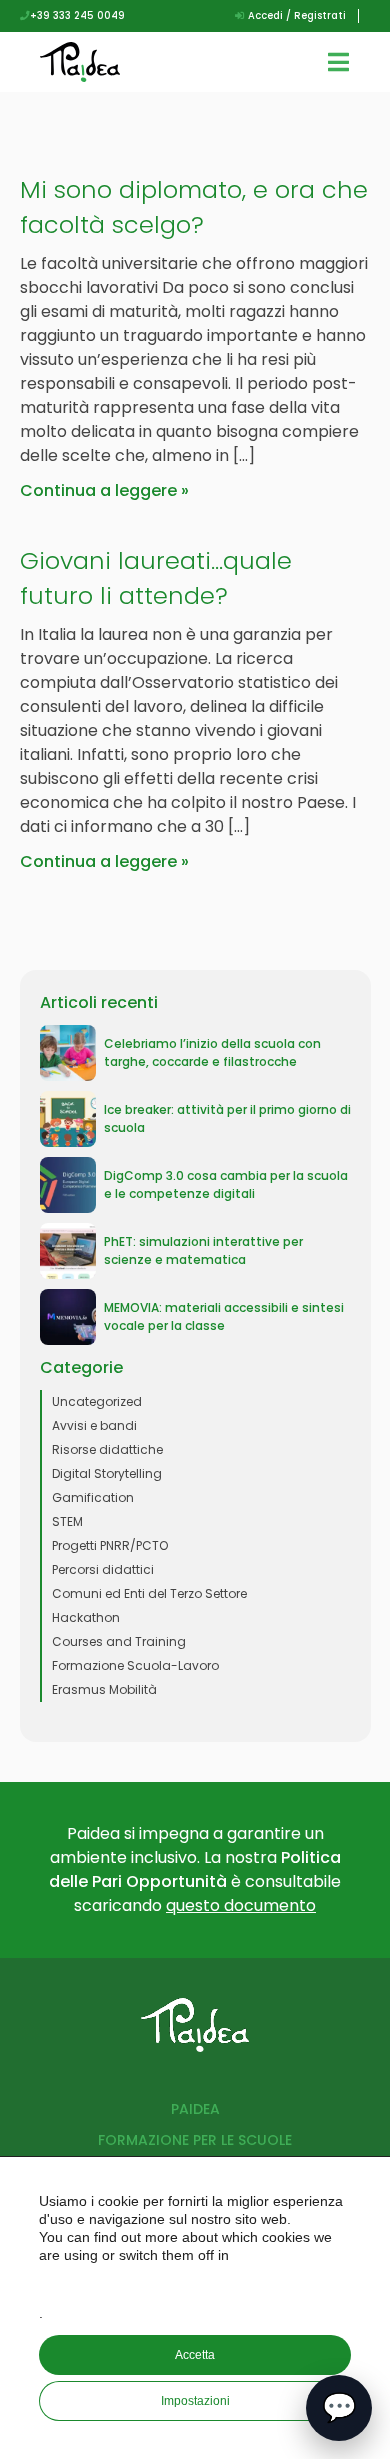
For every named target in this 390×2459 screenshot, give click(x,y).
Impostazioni (195, 2401)
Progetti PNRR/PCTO (110, 1545)
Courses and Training (119, 1641)
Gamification (93, 1497)
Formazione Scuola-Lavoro (135, 1665)
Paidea (195, 2109)
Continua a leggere (98, 490)
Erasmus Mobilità (104, 1689)
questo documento (241, 1905)
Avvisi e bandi (94, 1425)
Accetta (195, 2355)
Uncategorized (97, 1401)
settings (197, 2284)
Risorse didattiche (107, 1449)
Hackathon (86, 1617)
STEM (67, 1521)
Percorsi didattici (103, 1569)
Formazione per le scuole (195, 2140)
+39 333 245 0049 (77, 15)
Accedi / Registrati (295, 15)
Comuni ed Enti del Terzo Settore (149, 1593)
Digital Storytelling (107, 1473)
